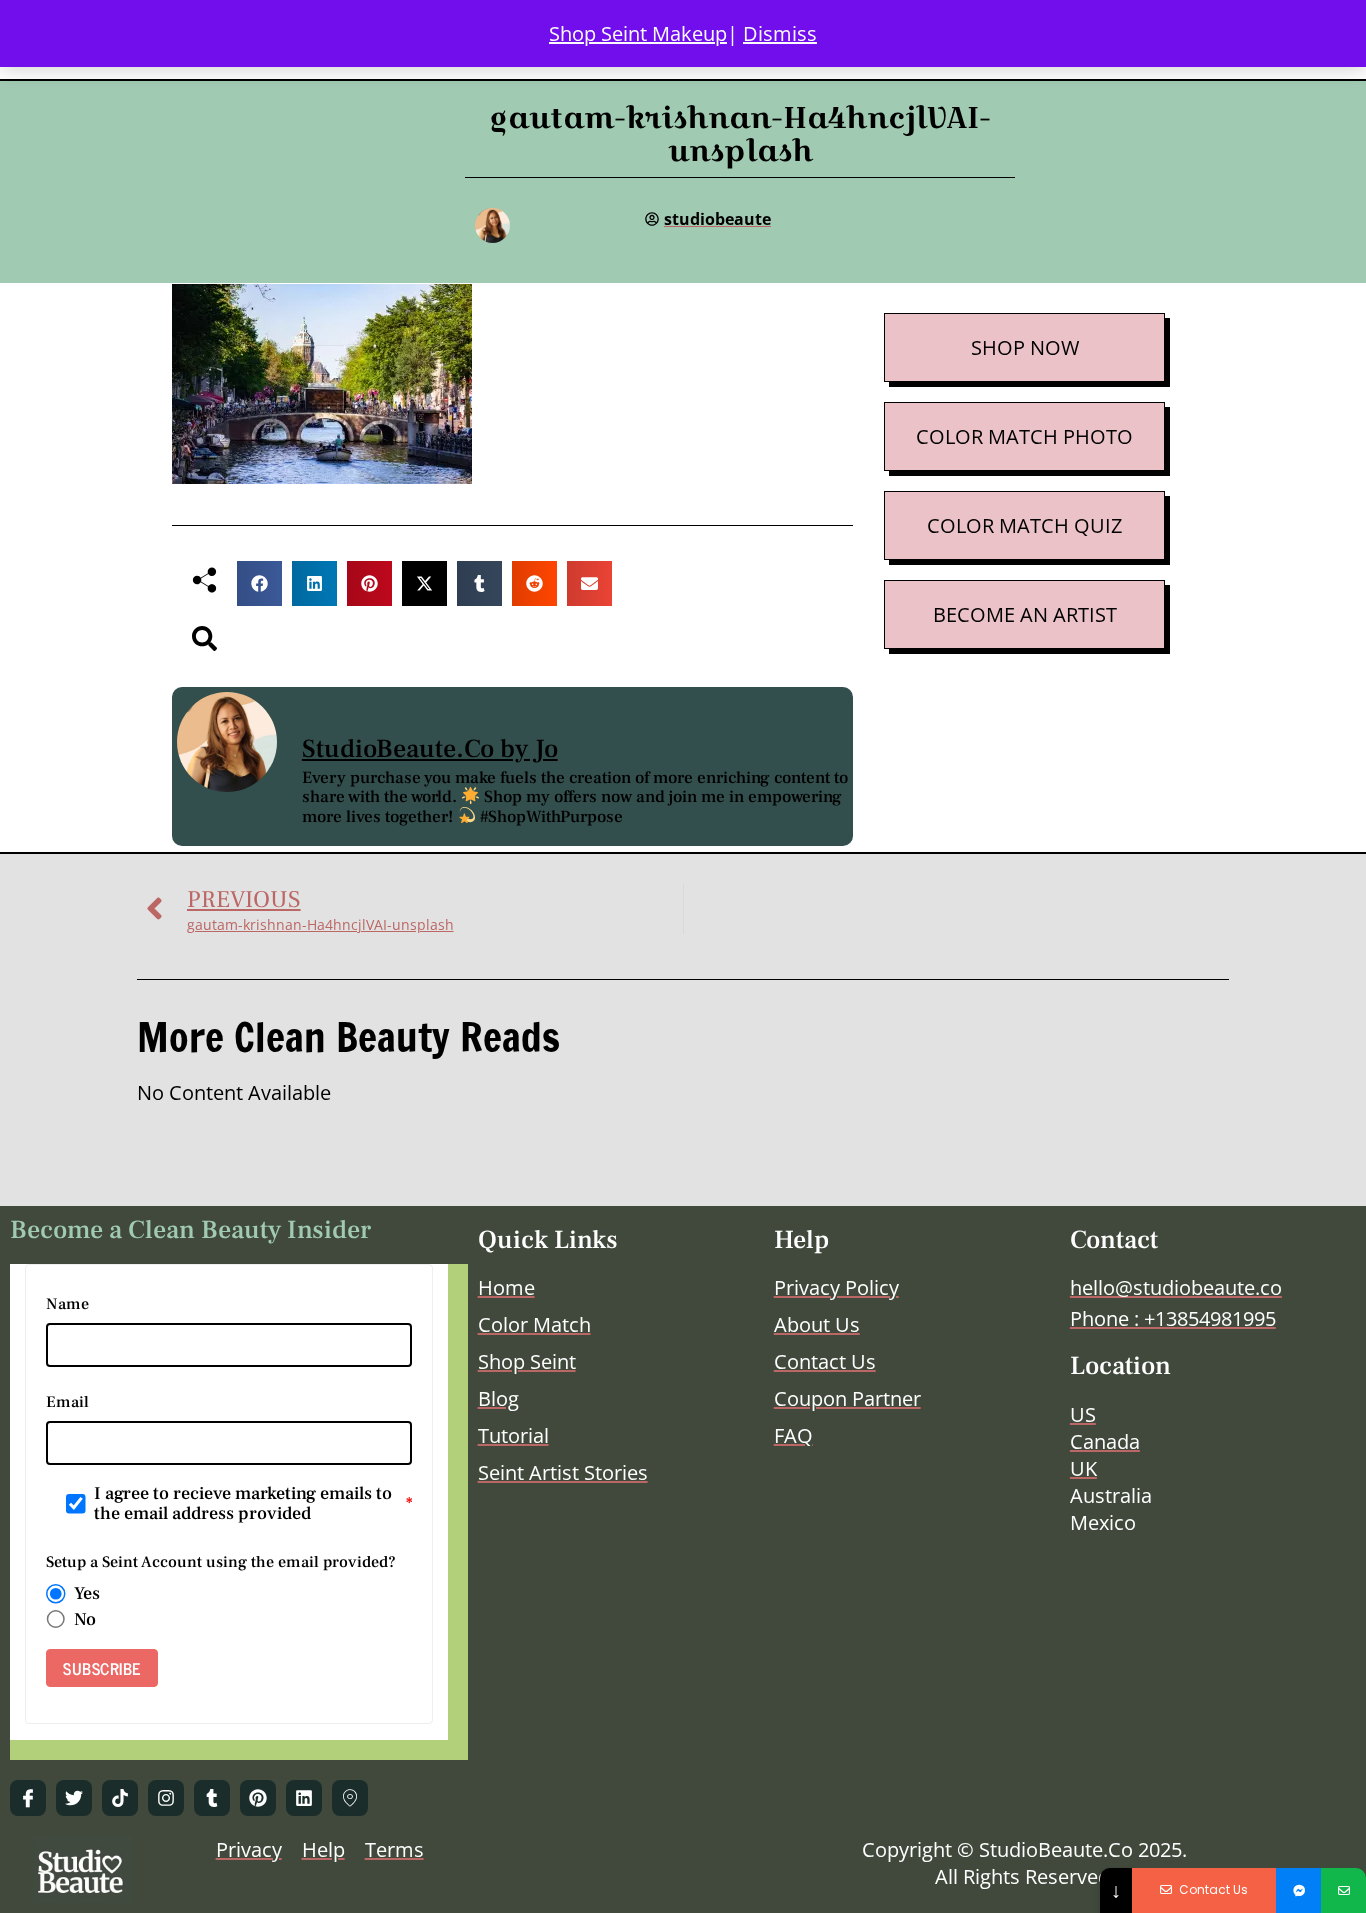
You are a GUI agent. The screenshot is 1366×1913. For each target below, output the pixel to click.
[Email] (1343, 1890)
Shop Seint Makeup (638, 33)
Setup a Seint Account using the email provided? (221, 1562)
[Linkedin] (304, 1798)
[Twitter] (74, 1798)
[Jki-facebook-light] (28, 1798)
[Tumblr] (212, 1798)
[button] (259, 583)
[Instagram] (166, 1798)
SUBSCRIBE (102, 1668)
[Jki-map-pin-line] (350, 1798)
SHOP (998, 347)
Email (67, 1402)
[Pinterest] (258, 1798)
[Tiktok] (120, 1798)
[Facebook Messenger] (1298, 1890)
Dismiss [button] (780, 33)
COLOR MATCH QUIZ (1024, 525)
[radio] (56, 1594)
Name (67, 1304)
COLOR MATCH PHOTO (1024, 436)
